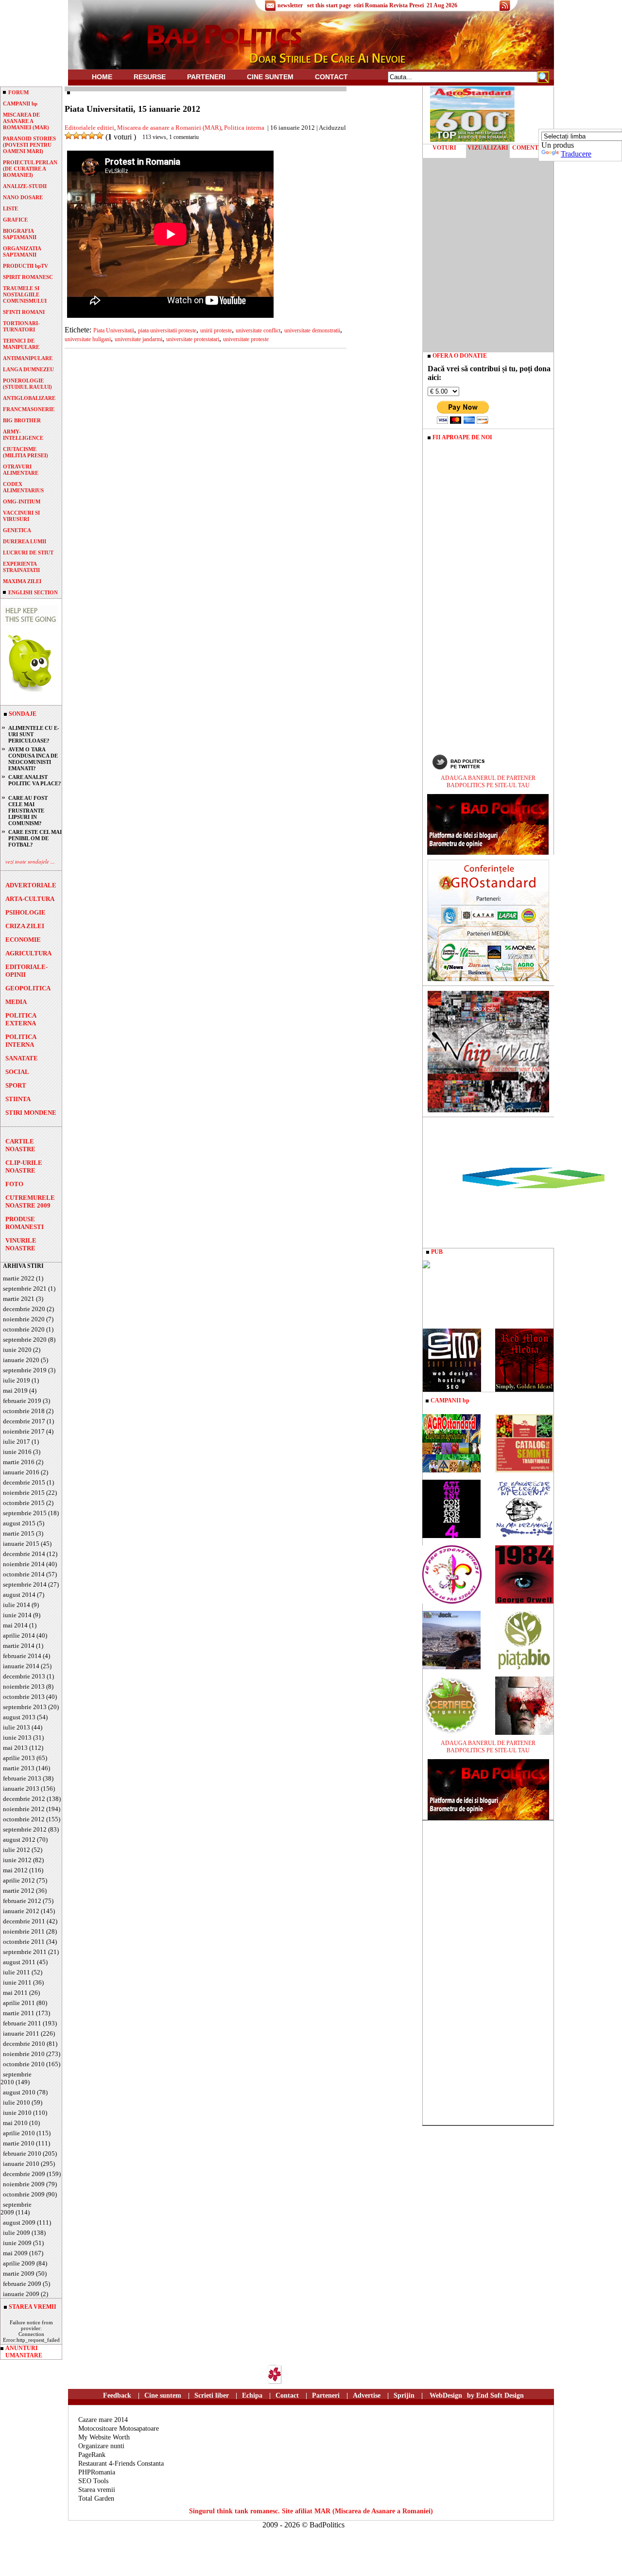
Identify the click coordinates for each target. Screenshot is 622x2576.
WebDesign (446, 2395)
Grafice (15, 220)
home (102, 77)
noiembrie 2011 (24, 1931)
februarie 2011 (22, 2023)
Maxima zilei (22, 581)
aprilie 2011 (19, 2003)
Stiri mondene (31, 1113)
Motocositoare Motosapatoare (119, 2429)
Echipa (252, 2395)
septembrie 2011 (25, 1952)
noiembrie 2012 (24, 1809)
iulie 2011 (17, 1972)
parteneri (206, 77)
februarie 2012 (22, 1901)
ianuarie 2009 (21, 2294)
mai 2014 (15, 1625)
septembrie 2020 (25, 1340)
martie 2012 (19, 1891)
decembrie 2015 (24, 1482)
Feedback (117, 2395)
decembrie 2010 (24, 2044)
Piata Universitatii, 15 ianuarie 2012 (132, 109)
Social (17, 1072)
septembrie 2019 (25, 1370)
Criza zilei (25, 926)
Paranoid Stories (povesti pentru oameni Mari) (29, 145)
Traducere (576, 154)
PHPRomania (97, 2472)
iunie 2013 (17, 1738)
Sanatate (22, 1058)
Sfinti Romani (24, 312)
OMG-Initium (22, 501)
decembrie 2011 (24, 1921)
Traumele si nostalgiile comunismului (25, 294)
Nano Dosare (23, 197)
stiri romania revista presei (389, 5)
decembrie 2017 (24, 1421)
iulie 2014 (17, 1605)
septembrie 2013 (25, 1707)
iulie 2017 (17, 1442)
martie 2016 (19, 1462)
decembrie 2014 (24, 1554)
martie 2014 (19, 1646)
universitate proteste (246, 339)
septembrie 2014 (25, 1584)
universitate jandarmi (138, 339)
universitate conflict (258, 330)
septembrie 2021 (25, 1288)
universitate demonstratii (312, 330)
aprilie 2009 (19, 2263)
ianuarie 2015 (21, 1544)
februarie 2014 (22, 1656)
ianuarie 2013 (21, 1789)
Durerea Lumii (25, 541)
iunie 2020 (17, 1350)
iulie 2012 (17, 1850)
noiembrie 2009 (24, 2184)
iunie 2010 (17, 2113)
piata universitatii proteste (167, 330)
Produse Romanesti (25, 1223)
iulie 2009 (17, 2233)
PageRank (92, 2455)
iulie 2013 (17, 1727)
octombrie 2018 (24, 1411)
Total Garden (96, 2498)
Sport (16, 1085)
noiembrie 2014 (24, 1564)
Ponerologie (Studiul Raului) (27, 384)
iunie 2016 (17, 1452)
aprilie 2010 (19, 2133)
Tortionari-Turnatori (21, 326)
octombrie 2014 (24, 1574)
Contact (331, 77)
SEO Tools (93, 2481)
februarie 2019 (22, 1401)
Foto (14, 1184)
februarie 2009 (22, 2284)
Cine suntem (270, 77)
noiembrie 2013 (24, 1686)
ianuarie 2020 (21, 1360)
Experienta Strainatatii (21, 567)
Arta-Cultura (30, 899)
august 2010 (19, 2092)
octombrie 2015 (24, 1503)
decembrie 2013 (24, 1676)
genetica (17, 530)
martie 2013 (19, 1768)
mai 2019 (15, 1391)
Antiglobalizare (29, 398)
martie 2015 (19, 1533)
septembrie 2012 (25, 1829)
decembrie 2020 (24, 1309)
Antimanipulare (28, 358)
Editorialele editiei (89, 128)
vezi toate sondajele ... (30, 861)
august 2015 (19, 1523)
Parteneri (326, 2395)
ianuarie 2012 (21, 1911)
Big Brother (22, 420)
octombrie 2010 (24, 2064)
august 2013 (19, 1717)
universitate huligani (88, 339)
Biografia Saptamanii (20, 234)
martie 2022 (19, 1278)
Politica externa (21, 1019)
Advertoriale (31, 885)
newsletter (290, 5)
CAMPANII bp (20, 104)
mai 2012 (15, 1870)
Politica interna (21, 1041)
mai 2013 (15, 1748)
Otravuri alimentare (21, 470)
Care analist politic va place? (35, 780)
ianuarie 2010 (21, 2164)
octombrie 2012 (24, 1819)
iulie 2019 (17, 1380)
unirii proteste (216, 330)
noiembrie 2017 (24, 1431)
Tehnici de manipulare (21, 344)
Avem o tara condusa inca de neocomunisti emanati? (33, 759)
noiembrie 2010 (24, 2054)
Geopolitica (28, 988)
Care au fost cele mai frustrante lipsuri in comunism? (28, 811)
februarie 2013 (22, 1778)
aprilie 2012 (19, 1880)
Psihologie (26, 912)
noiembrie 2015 (24, 1493)
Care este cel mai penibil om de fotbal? (35, 838)
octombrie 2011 (24, 1942)
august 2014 (19, 1595)
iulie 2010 (17, 2102)
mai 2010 (15, 2123)
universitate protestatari (193, 339)
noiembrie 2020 (24, 1319)
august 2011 (19, 1962)
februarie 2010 (22, 2153)
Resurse (150, 77)
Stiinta (18, 1099)
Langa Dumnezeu (28, 369)
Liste (10, 208)
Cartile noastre (20, 1145)
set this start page (329, 5)
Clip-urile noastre (24, 1167)
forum (18, 92)
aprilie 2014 (19, 1635)
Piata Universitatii (114, 330)
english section (33, 592)
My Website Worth (104, 2437)
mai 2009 (15, 2253)
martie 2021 (19, 1299)
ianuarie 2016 (21, 1472)
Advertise (367, 2395)
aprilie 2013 (19, 1758)
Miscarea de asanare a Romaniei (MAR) (169, 128)
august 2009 (19, 2222)
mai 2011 (15, 1993)
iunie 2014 (17, 1615)
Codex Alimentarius (23, 487)
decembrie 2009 (24, 2174)
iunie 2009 (17, 2243)
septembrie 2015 (25, 1513)
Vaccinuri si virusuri (21, 516)
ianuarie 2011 (21, 2033)
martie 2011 (19, 2013)
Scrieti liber (212, 2395)
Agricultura (28, 953)
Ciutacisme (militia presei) (26, 452)
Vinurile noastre (21, 1244)
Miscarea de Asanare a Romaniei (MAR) (26, 121)
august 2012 (19, 1840)
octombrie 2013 (24, 1697)
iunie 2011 (17, 1982)
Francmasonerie (29, 409)
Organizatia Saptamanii (22, 251)
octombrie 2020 (24, 1329)
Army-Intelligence (23, 435)
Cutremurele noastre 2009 (30, 1202)
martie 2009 (19, 2273)
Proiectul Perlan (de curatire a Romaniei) (30, 169)
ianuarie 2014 (21, 1666)
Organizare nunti (101, 2446)
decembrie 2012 (24, 1799)
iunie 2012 (17, 1860)
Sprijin (404, 2395)
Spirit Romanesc (28, 277)
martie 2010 (19, 2143)
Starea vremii (97, 2490)
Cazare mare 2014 (103, 2420)
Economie (23, 940)
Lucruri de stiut (28, 553)
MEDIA (16, 1002)
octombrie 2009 (24, 2194)
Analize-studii (25, 186)
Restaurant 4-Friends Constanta (121, 2464)
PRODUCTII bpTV (26, 266)
